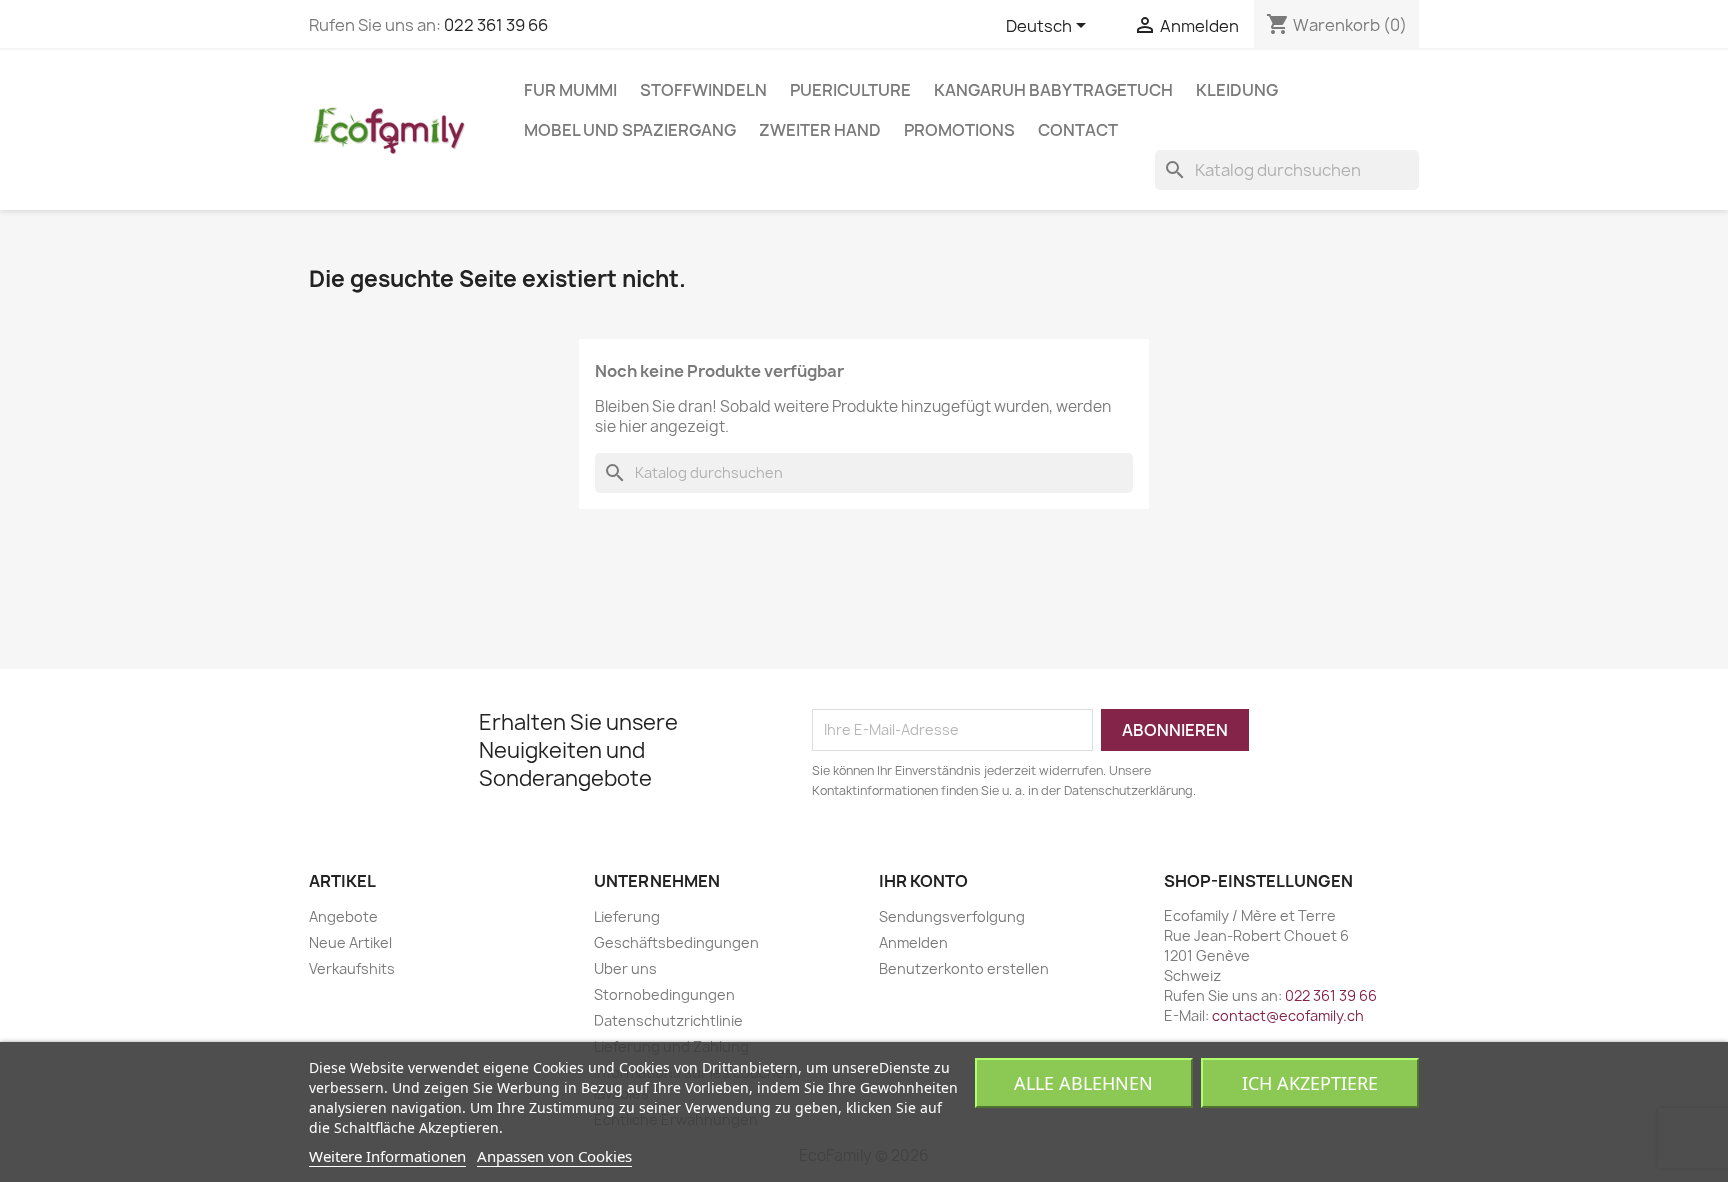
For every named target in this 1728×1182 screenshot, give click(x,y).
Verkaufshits (352, 968)
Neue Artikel (350, 942)
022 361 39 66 (496, 25)
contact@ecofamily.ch (1288, 1015)
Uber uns (625, 968)
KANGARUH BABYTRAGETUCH (1053, 90)
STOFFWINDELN (703, 90)
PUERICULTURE (850, 90)
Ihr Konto (923, 881)
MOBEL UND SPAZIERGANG (630, 130)
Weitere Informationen (387, 1156)
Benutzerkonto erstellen (964, 968)
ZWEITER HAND (820, 130)
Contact (1078, 130)
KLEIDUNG (1237, 90)
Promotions (959, 130)
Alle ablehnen (1083, 1083)
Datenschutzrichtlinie (668, 1020)
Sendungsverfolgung (952, 916)
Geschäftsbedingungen (676, 942)
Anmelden (913, 942)
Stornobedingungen (664, 994)
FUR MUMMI (570, 90)
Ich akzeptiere (1310, 1083)
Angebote (343, 916)
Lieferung (627, 916)
